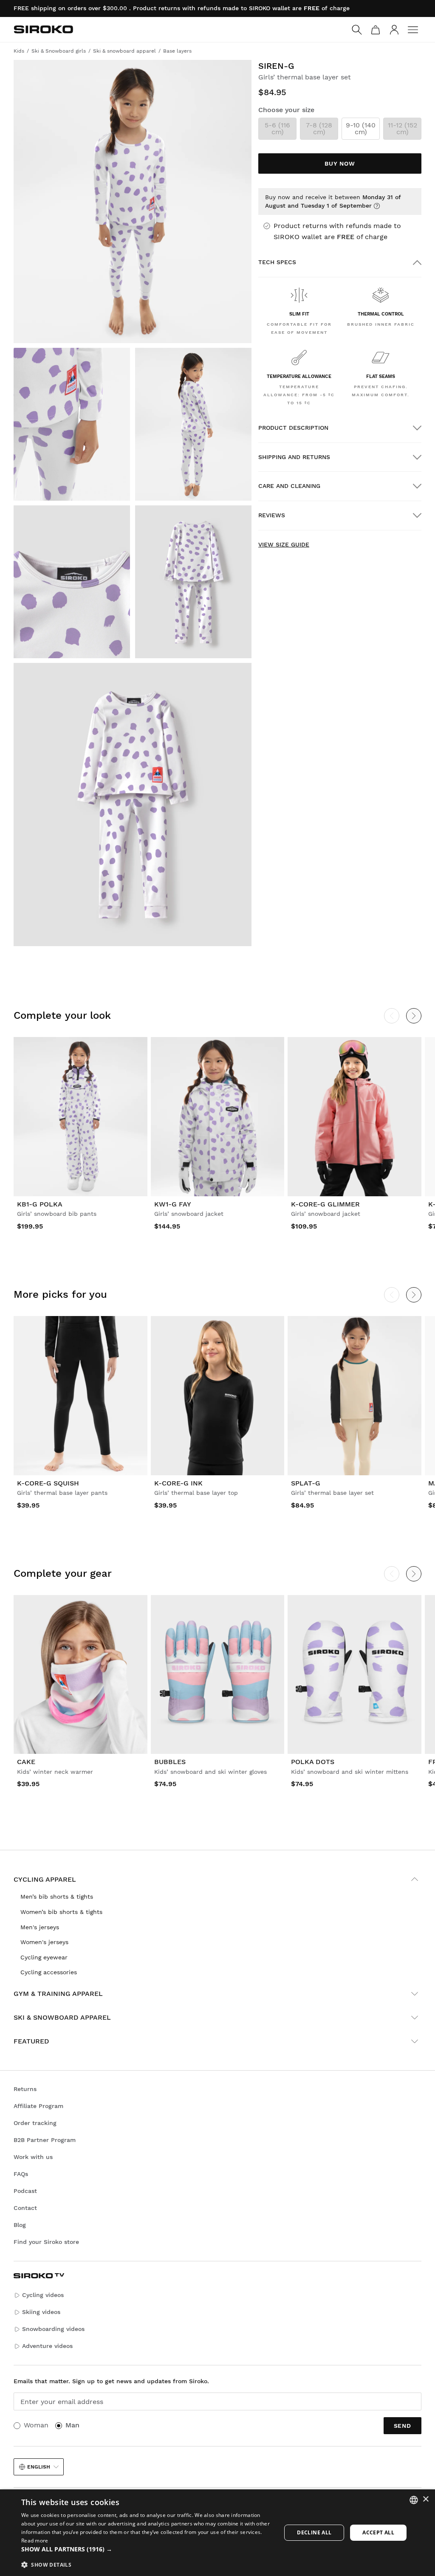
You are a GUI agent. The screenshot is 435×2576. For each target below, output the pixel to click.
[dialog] (217, 2533)
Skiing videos (41, 2312)
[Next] (414, 1016)
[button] (147, 2549)
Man (72, 2425)
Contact (25, 2208)
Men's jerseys (40, 1927)
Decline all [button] (314, 2532)
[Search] (357, 30)
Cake (26, 1762)
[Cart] (376, 30)
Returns (25, 2089)
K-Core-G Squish (48, 1483)
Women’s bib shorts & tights (61, 1912)
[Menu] (413, 30)
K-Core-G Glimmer (325, 1204)
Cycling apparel (45, 1879)
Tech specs (277, 262)
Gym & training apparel (58, 1994)
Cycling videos (43, 2295)
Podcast (25, 2191)
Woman (36, 2425)
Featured (31, 2041)
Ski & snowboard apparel (62, 2017)
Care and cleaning (289, 486)
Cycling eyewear (44, 1957)
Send (403, 2426)
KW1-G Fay (173, 1204)
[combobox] (414, 2500)
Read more (35, 2541)
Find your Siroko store (46, 2242)
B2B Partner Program (45, 2140)
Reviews (272, 515)
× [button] (425, 2499)
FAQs (21, 2174)
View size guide (284, 544)
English (39, 2467)
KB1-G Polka (40, 1204)
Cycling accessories (49, 1972)
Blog (20, 2225)
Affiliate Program (38, 2106)
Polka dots (313, 1762)
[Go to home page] (43, 29)
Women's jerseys (44, 1942)
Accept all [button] (378, 2532)
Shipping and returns (294, 457)
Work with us (33, 2157)
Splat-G (306, 1483)
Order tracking (35, 2123)
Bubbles (170, 1762)
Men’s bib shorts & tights (57, 1897)
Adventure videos (47, 2346)
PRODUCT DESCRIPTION (293, 428)
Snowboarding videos (53, 2329)
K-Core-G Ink (178, 1483)
